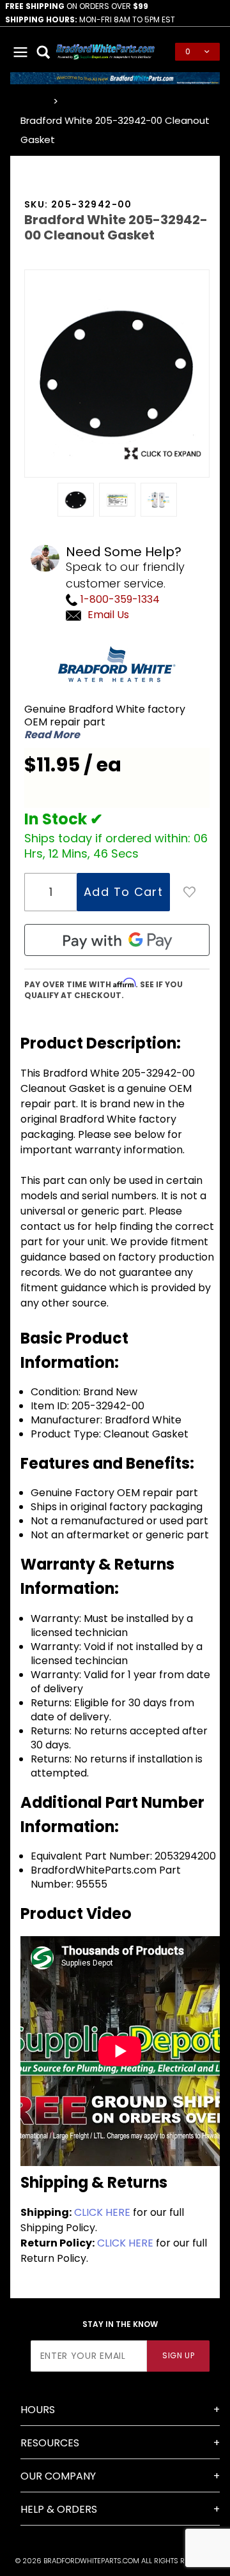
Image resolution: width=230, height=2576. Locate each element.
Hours (38, 2410)
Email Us (108, 615)
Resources (50, 2443)
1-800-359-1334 (119, 599)
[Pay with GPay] (117, 940)
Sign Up (178, 2355)
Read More (52, 735)
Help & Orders (59, 2509)
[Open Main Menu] (20, 52)
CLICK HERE (102, 2212)
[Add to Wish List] (190, 892)
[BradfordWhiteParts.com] (105, 51)
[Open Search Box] (43, 52)
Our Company (58, 2476)
